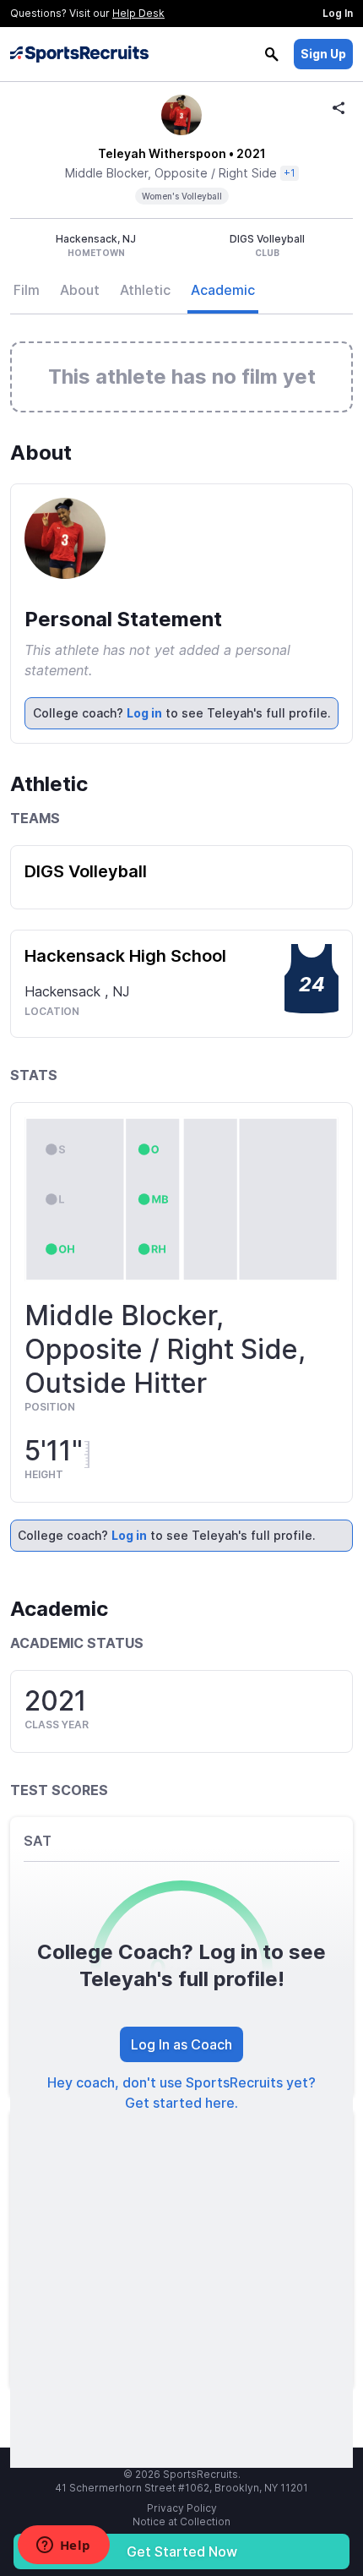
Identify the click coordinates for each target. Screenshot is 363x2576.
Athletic (145, 290)
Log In (338, 13)
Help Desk (138, 13)
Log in (144, 713)
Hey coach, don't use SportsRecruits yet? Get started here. (181, 2093)
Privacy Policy (182, 2508)
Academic (223, 290)
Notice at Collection (181, 2521)
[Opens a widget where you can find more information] (63, 2546)
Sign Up (323, 54)
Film (27, 290)
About (80, 290)
